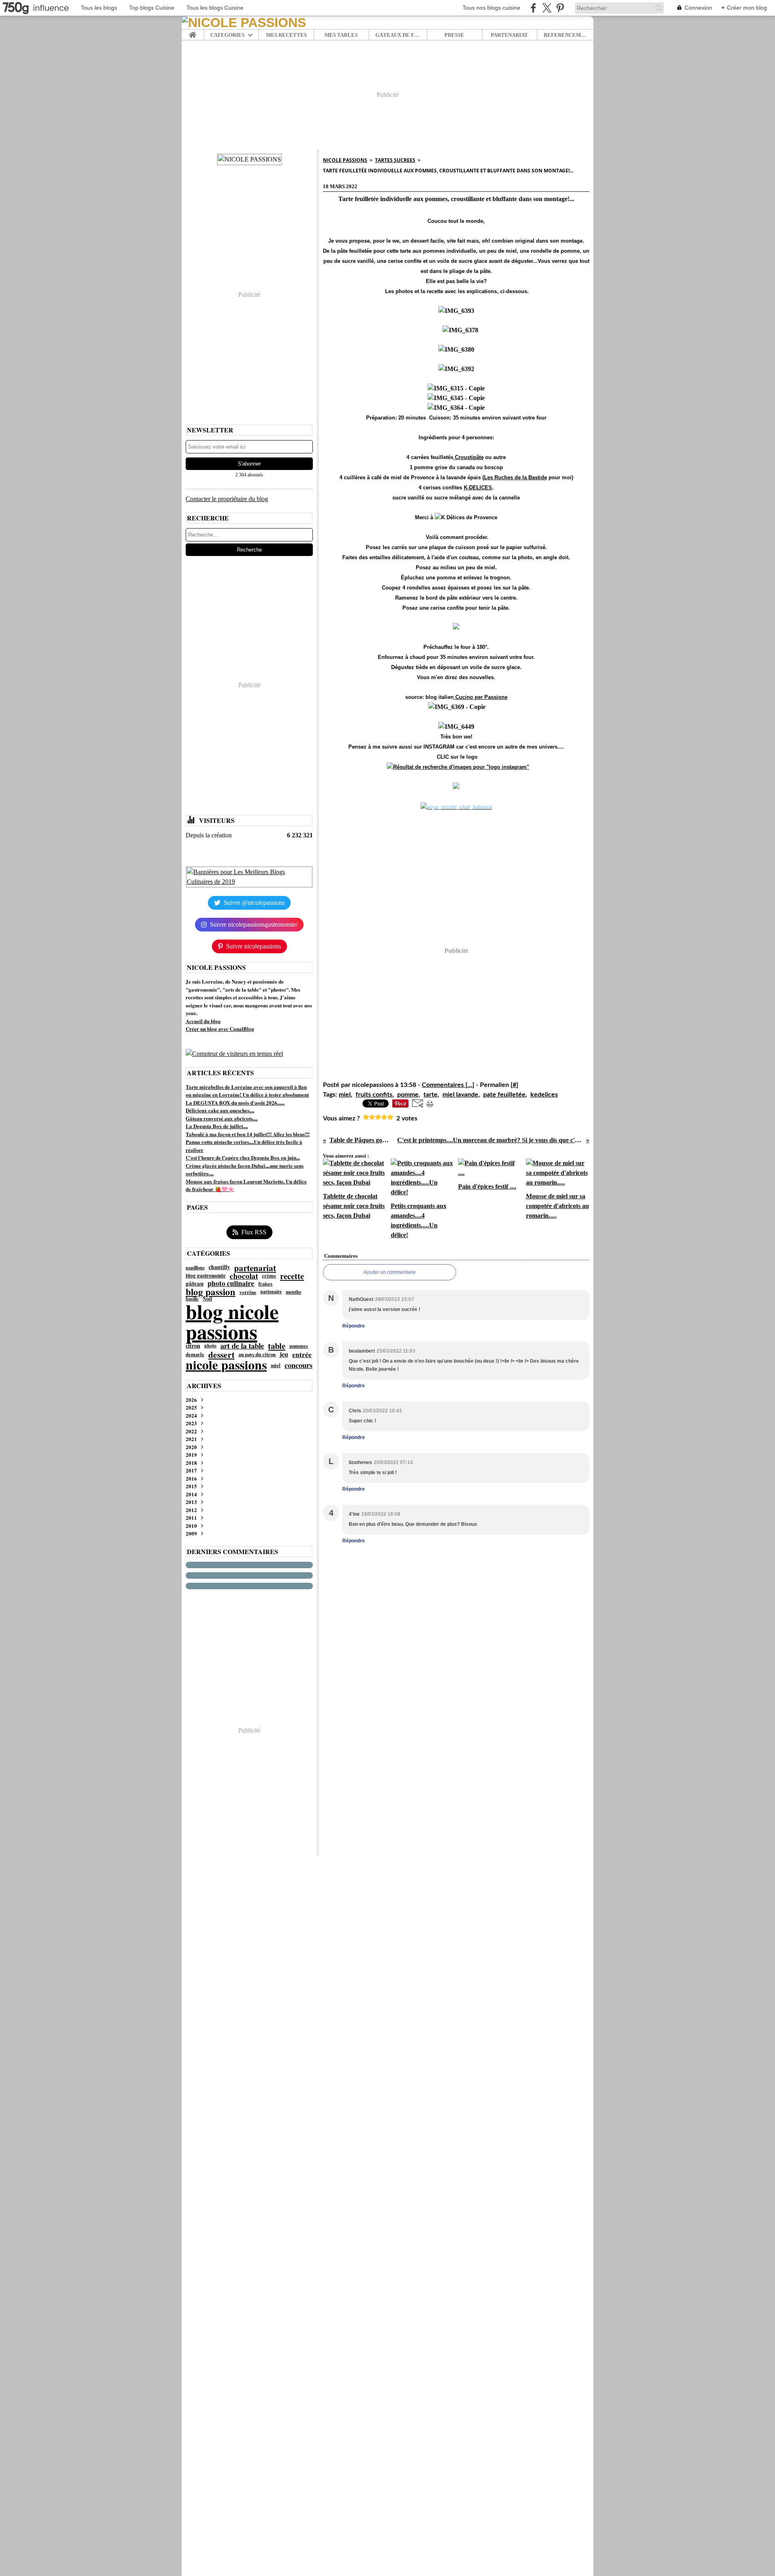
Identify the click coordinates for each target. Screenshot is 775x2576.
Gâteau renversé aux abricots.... (222, 1118)
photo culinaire (231, 1284)
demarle (195, 1354)
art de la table (242, 1346)
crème (269, 1276)
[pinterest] (560, 8)
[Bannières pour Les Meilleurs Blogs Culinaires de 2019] (249, 877)
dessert (221, 1354)
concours (298, 1365)
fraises (265, 1284)
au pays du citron (257, 1354)
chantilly (219, 1267)
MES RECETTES (286, 35)
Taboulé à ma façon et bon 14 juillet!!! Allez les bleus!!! (248, 1134)
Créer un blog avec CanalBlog (220, 1029)
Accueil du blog (203, 1021)
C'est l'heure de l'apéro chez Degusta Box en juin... (243, 1157)
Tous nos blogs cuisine (491, 8)
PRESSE (454, 35)
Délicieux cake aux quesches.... (220, 1110)
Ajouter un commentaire (390, 1272)
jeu (284, 1355)
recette (292, 1276)
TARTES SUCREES (395, 160)
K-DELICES (478, 488)
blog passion (211, 1292)
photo (210, 1346)
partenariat (255, 1268)
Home (193, 32)
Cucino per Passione (481, 697)
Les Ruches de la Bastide (515, 477)
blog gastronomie (206, 1276)
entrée (302, 1354)
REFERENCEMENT (565, 35)
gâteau (195, 1283)
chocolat (244, 1276)
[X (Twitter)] (547, 8)
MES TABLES (341, 35)
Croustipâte (468, 457)
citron (193, 1346)
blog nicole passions (232, 1322)
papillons (195, 1267)
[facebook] (533, 8)
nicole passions (226, 1365)
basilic (192, 1299)
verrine (248, 1292)
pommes (299, 1346)
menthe (293, 1292)
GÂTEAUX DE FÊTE (398, 35)
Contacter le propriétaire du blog (227, 499)
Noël (207, 1299)
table (277, 1346)
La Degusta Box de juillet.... (217, 1126)
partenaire (271, 1292)
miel (276, 1365)
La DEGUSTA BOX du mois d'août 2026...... (235, 1102)
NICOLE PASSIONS (345, 160)
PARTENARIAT (509, 35)
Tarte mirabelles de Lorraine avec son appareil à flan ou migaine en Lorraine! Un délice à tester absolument (247, 1091)
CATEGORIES (227, 35)
